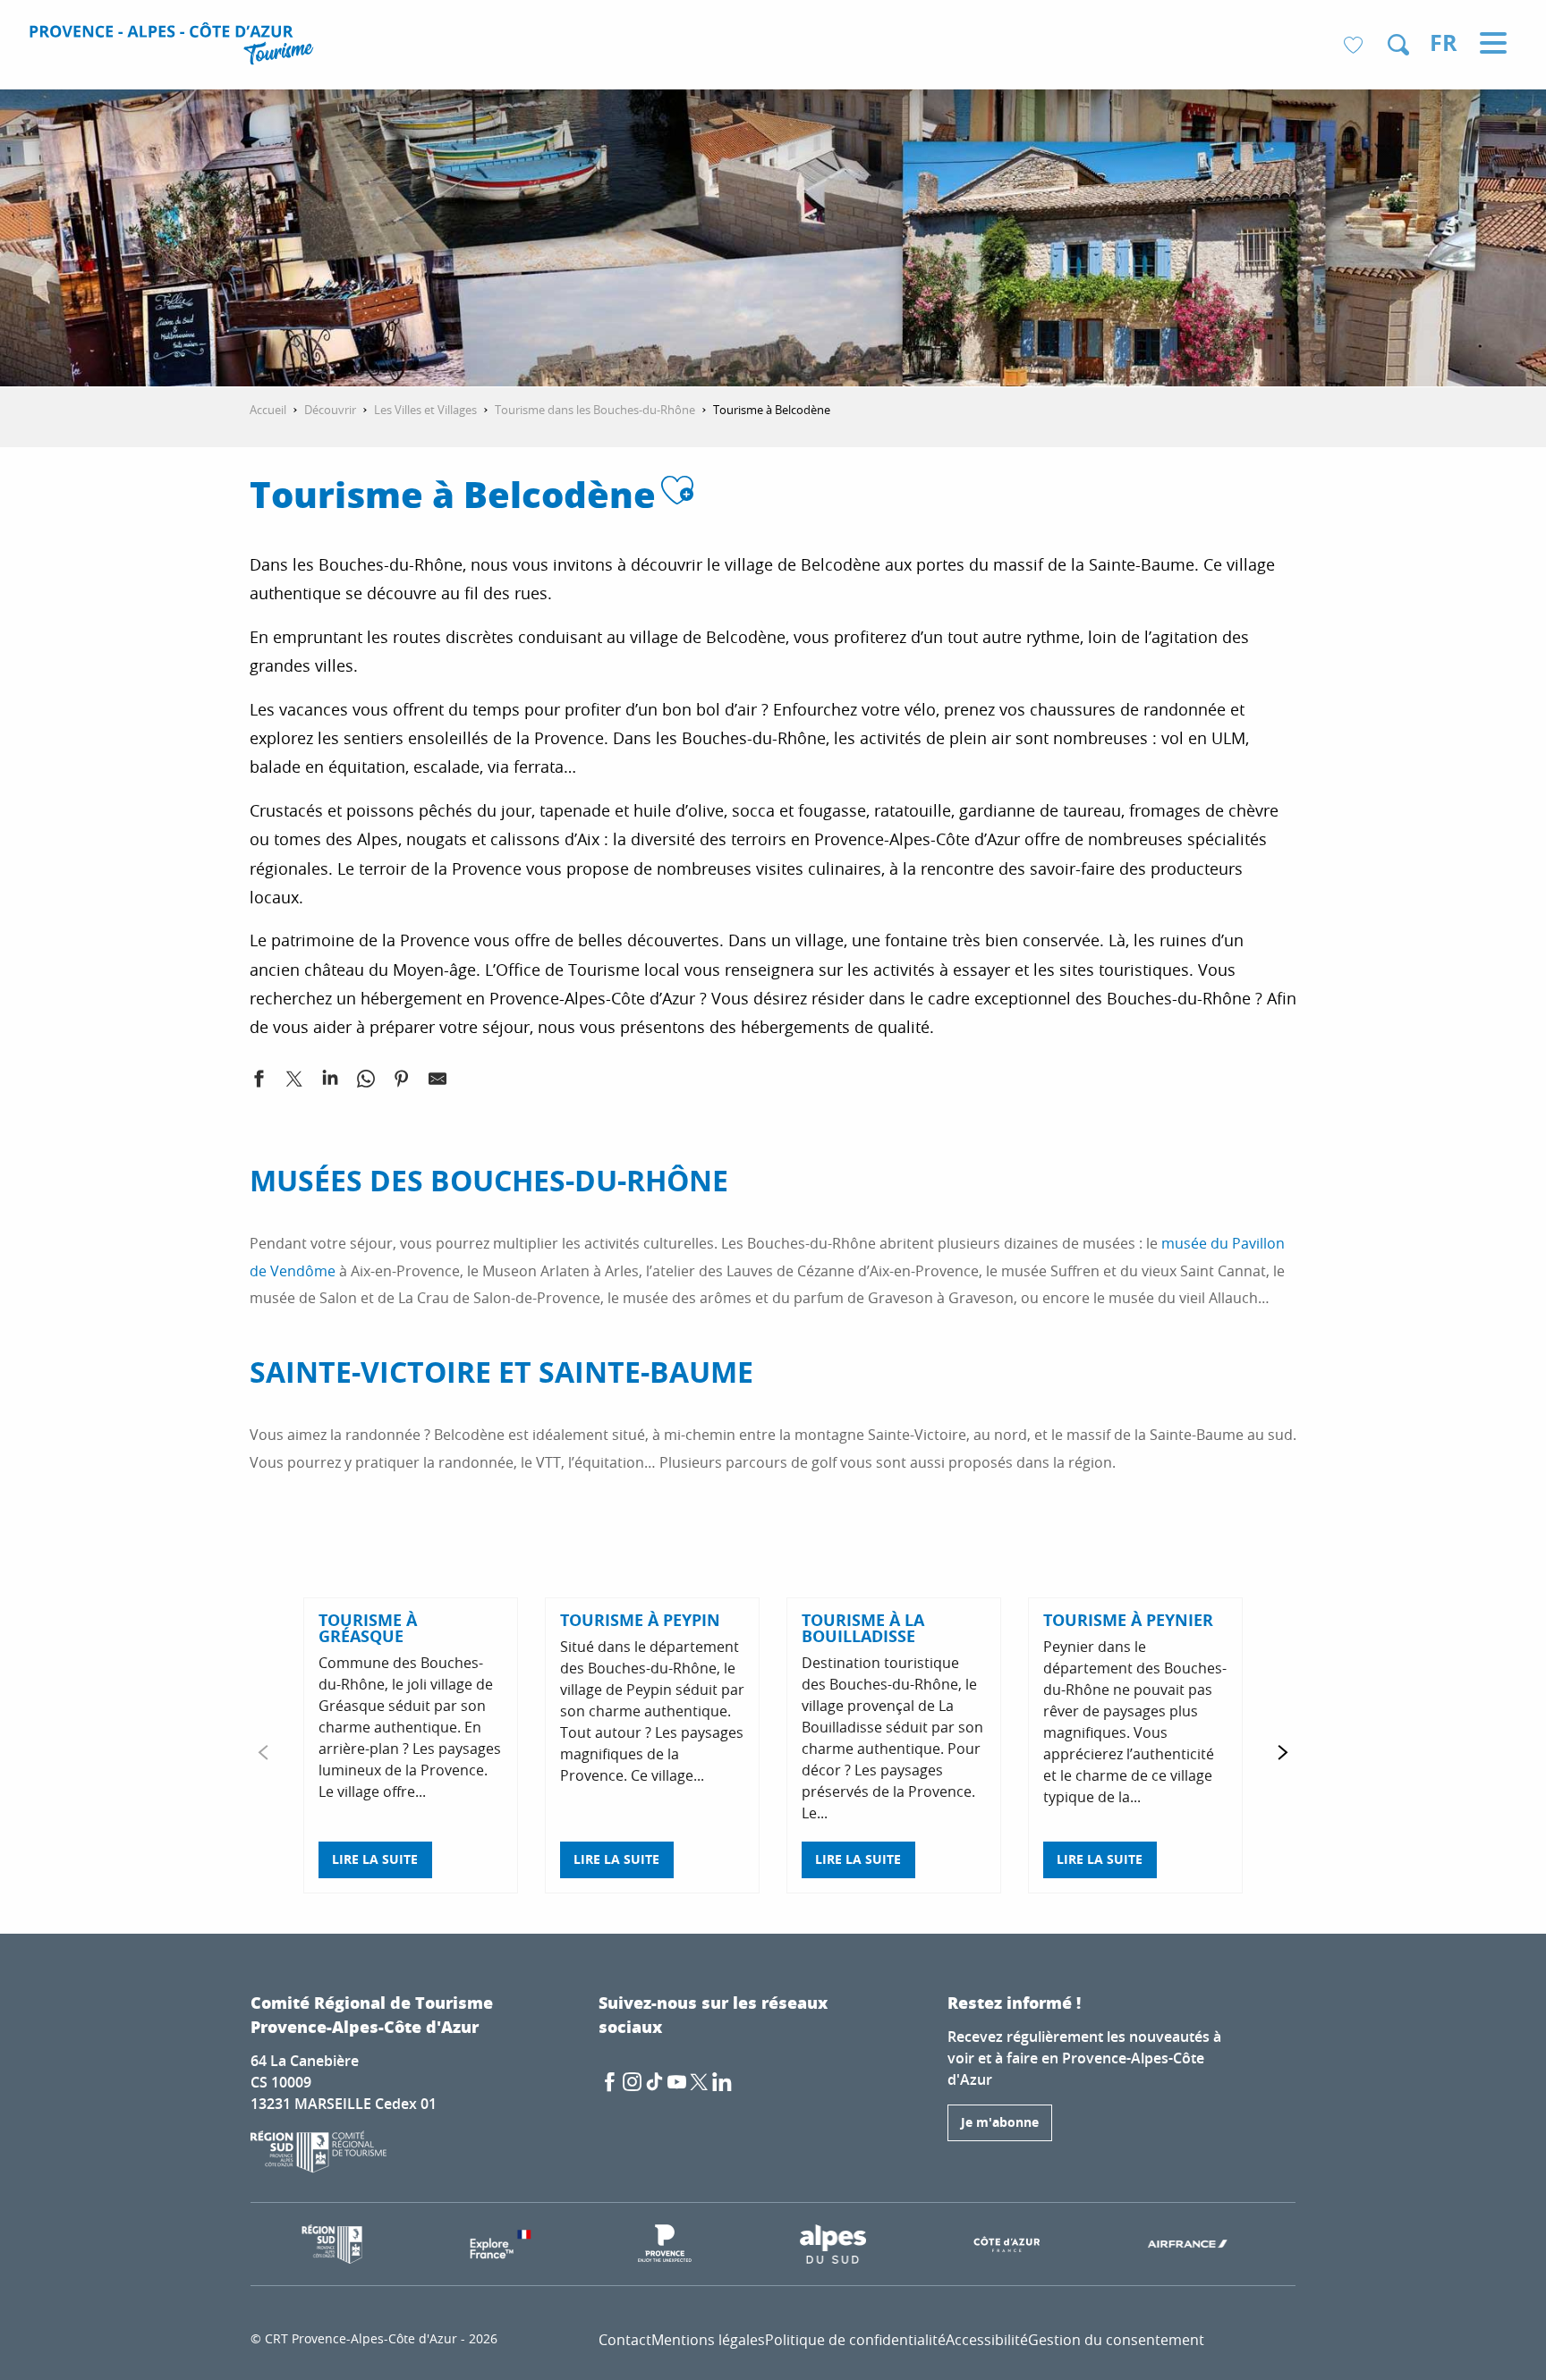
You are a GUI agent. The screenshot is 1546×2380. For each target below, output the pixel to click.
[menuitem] (174, 47)
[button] (1398, 45)
